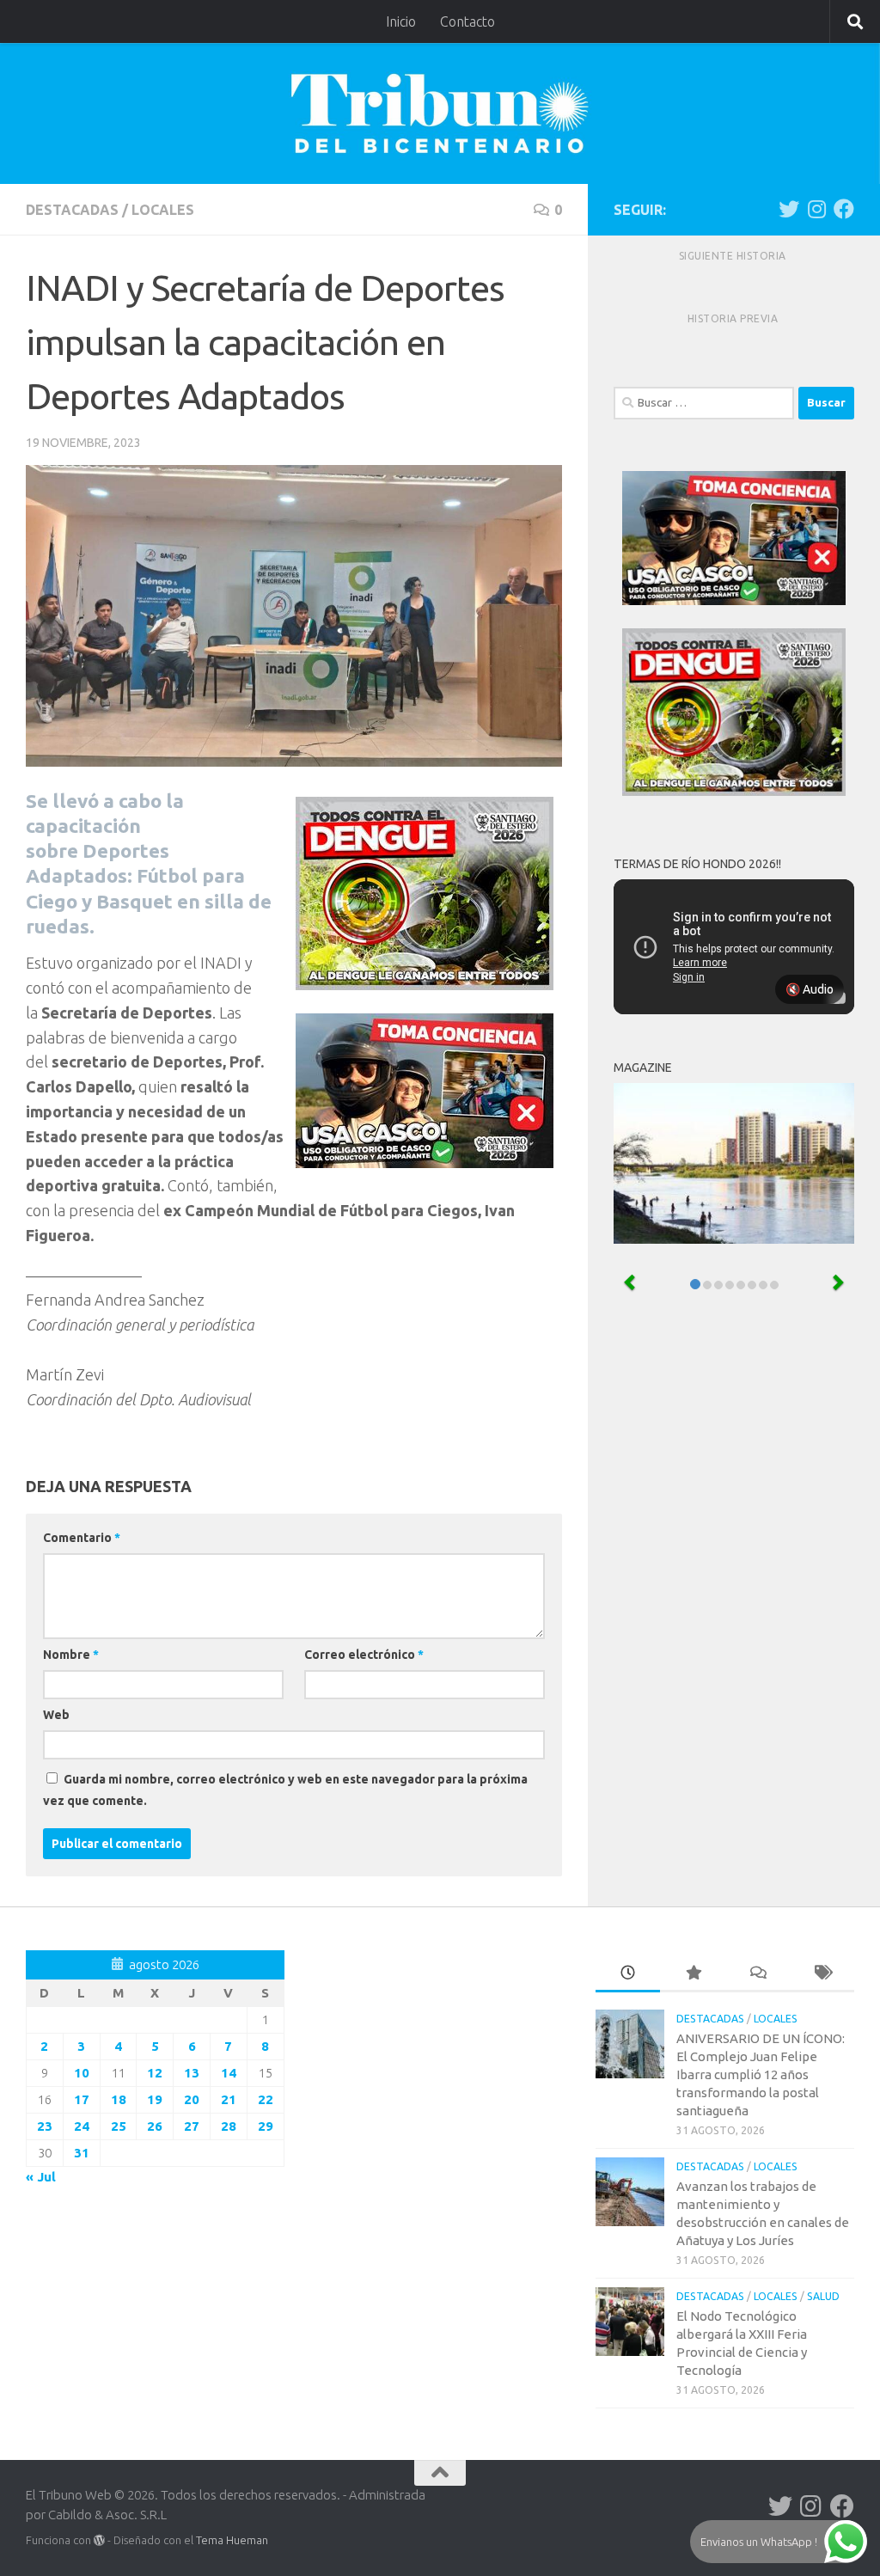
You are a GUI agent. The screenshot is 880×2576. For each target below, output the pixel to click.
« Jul (41, 2177)
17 (82, 2099)
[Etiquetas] (822, 1974)
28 (229, 2126)
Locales (163, 210)
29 (266, 2126)
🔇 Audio (810, 989)
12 (155, 2073)
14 (229, 2073)
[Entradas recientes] (628, 1974)
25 (119, 2126)
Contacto (467, 21)
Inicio (401, 21)
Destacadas (72, 210)
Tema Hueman (232, 2540)
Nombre (71, 1655)
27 (192, 2126)
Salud (823, 2296)
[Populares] (692, 1974)
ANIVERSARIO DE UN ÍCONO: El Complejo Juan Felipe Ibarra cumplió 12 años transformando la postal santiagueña (761, 2074)
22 (266, 2099)
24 (82, 2126)
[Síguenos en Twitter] (789, 209)
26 (155, 2126)
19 (155, 2099)
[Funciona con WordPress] (99, 2540)
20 (192, 2099)
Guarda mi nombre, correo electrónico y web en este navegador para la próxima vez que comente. (285, 1790)
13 (192, 2073)
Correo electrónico (364, 1655)
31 (82, 2153)
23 (45, 2126)
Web (56, 1715)
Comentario (82, 1538)
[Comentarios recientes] (758, 1974)
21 (229, 2099)
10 (82, 2073)
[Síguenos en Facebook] (844, 209)
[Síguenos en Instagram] (816, 209)
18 (119, 2099)
